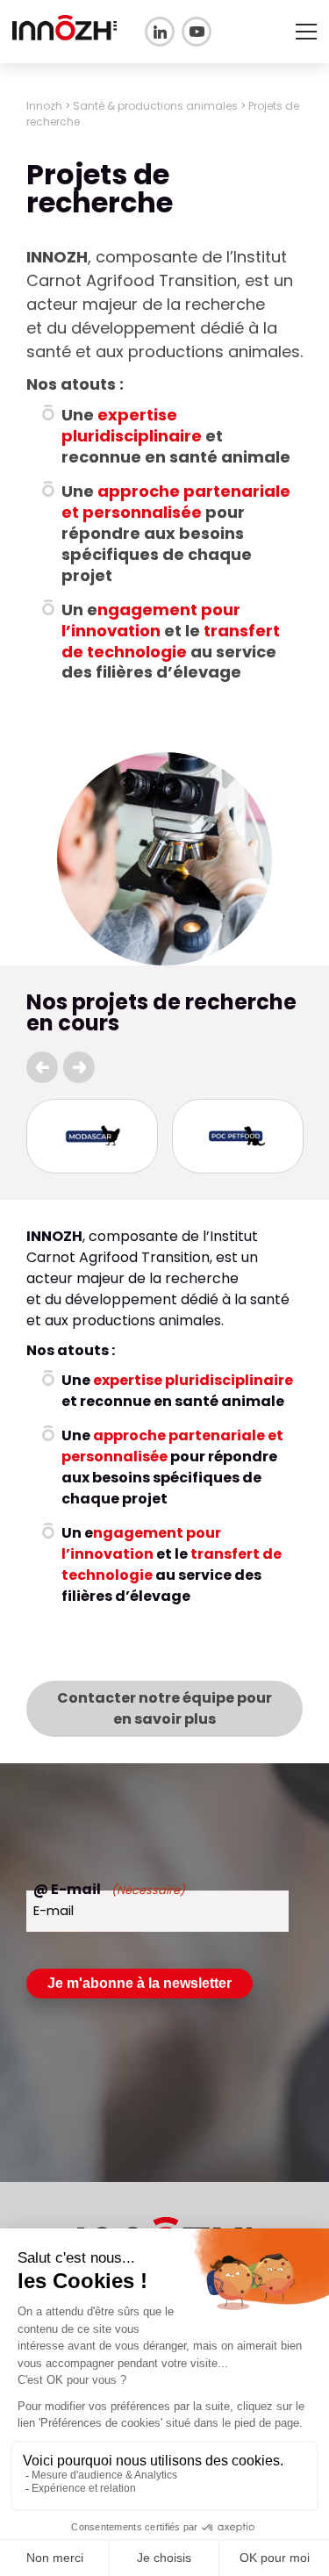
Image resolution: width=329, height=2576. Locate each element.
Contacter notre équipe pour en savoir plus (164, 1708)
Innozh (44, 106)
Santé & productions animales (155, 106)
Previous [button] (42, 1067)
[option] (92, 1136)
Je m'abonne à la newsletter (139, 1983)
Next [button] (79, 1067)
